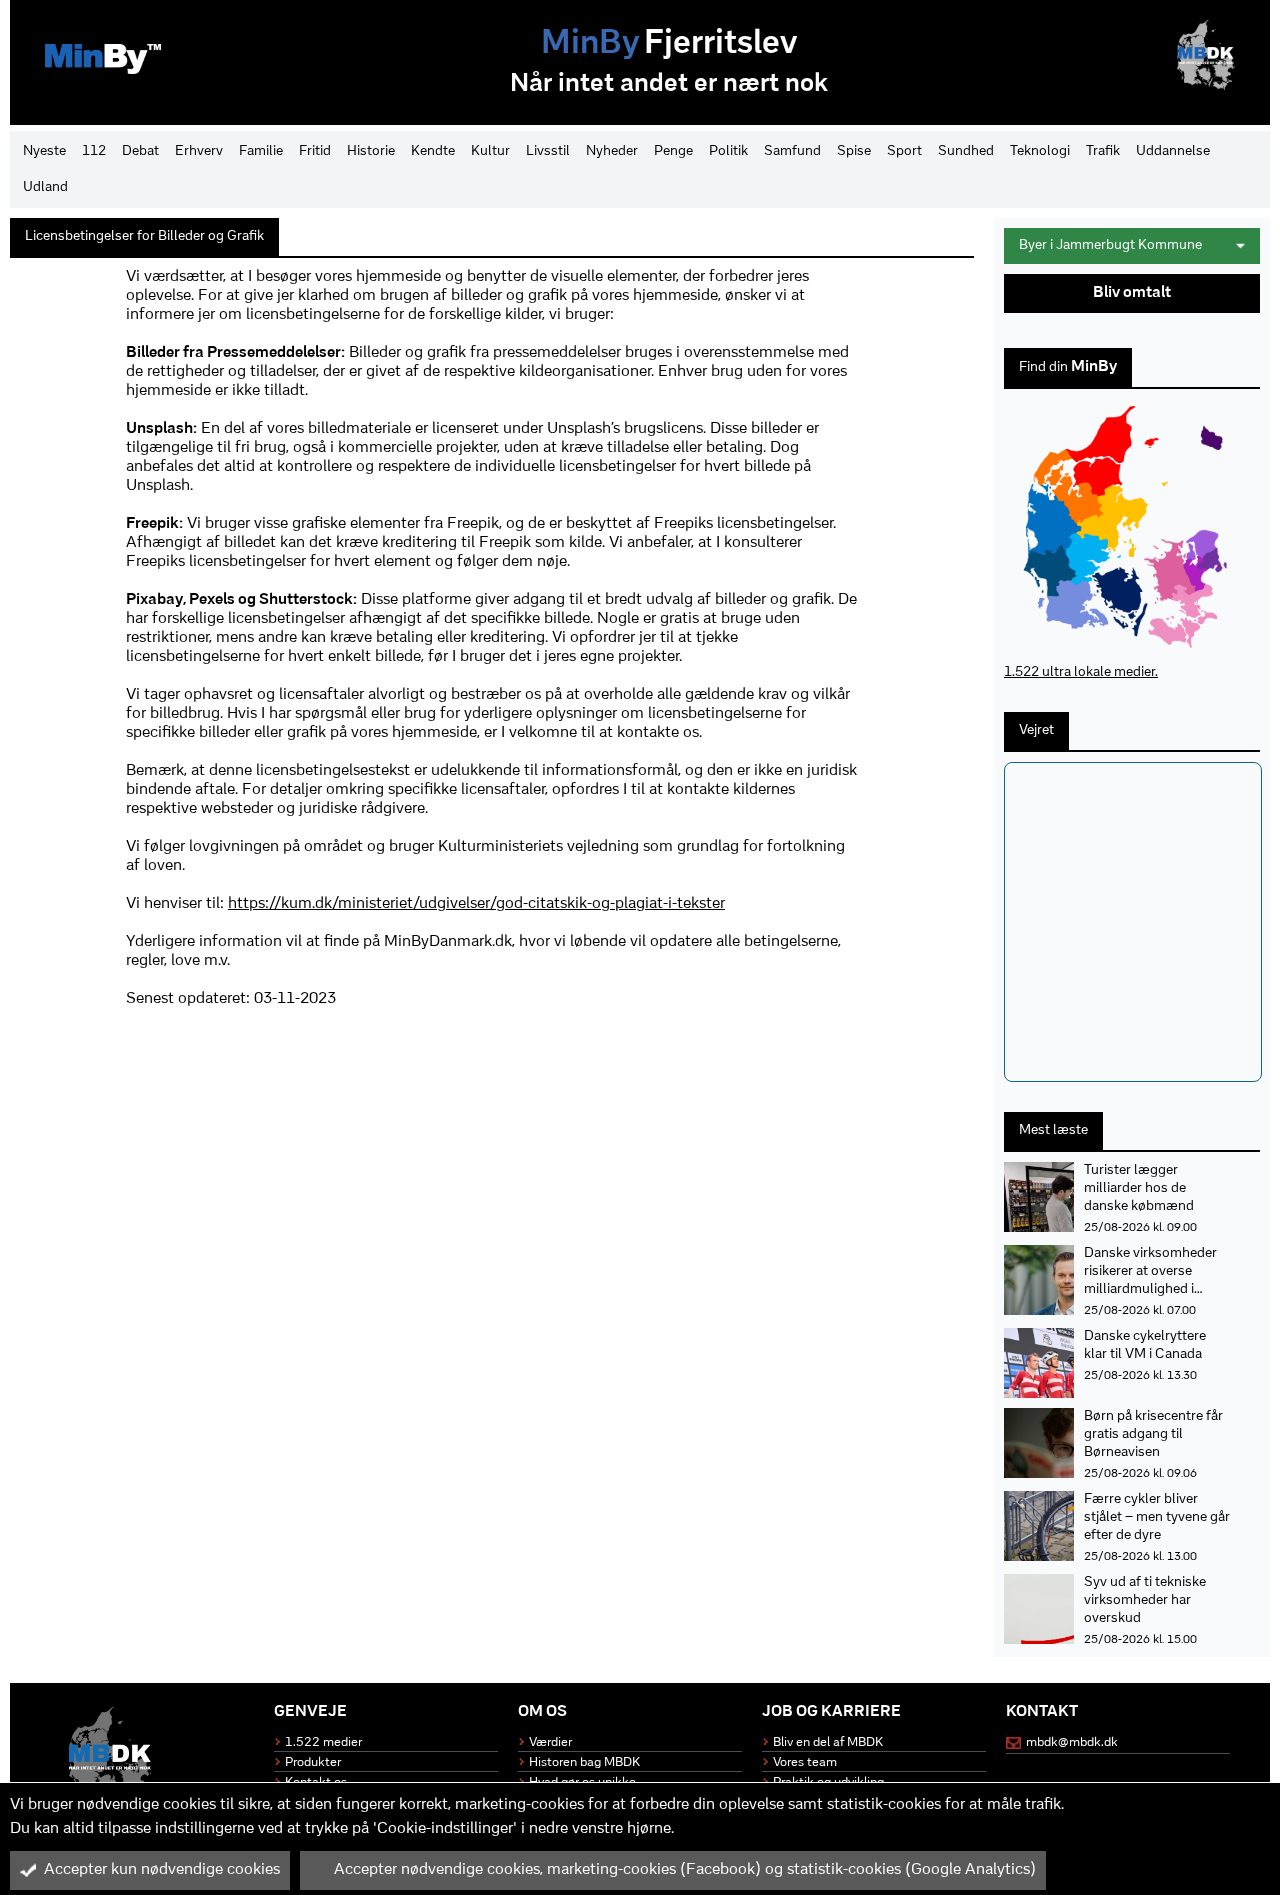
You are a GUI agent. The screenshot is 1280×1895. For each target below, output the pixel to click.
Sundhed (966, 151)
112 (94, 151)
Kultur (490, 151)
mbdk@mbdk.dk (1072, 1742)
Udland (45, 187)
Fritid (315, 151)
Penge (673, 151)
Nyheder (612, 151)
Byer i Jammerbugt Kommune (1110, 245)
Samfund (792, 151)
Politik (728, 151)
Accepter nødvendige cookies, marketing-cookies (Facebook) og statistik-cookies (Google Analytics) (685, 1870)
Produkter (313, 1762)
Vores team (805, 1762)
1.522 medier (323, 1742)
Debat (140, 151)
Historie (371, 151)
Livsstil (548, 151)
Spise (854, 151)
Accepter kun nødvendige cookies (162, 1870)
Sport (904, 151)
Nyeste (44, 151)
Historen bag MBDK (584, 1762)
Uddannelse (1173, 151)
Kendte (433, 151)
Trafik (1103, 151)
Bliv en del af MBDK (828, 1742)
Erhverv (199, 151)
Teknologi (1040, 151)
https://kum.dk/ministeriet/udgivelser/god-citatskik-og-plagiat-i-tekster (476, 904)
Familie (261, 151)
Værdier (550, 1742)
